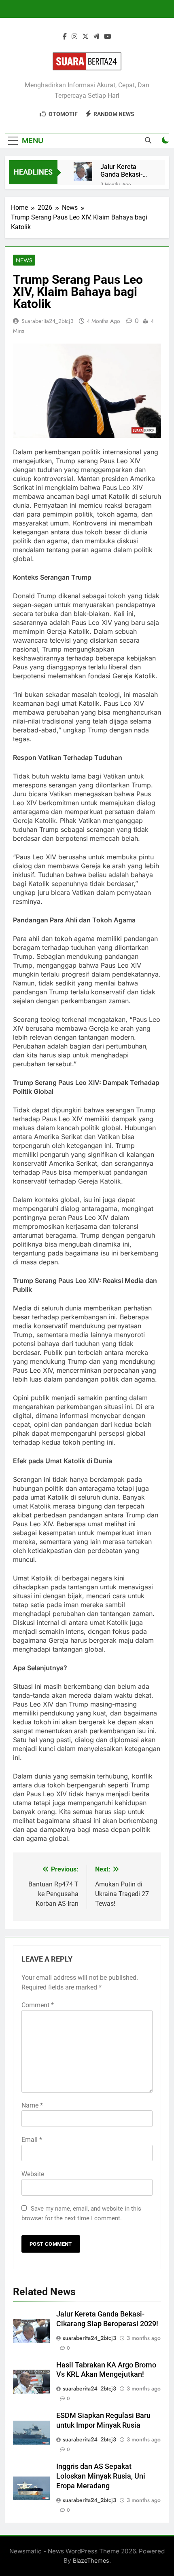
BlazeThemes (91, 2560)
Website (33, 2174)
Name (32, 2105)
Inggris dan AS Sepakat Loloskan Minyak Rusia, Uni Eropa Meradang (101, 2476)
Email (32, 2140)
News (24, 260)
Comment (38, 2005)
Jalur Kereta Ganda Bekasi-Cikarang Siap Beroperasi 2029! (125, 171)
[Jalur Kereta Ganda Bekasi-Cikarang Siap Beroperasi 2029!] (83, 171)
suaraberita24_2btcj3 (48, 321)
